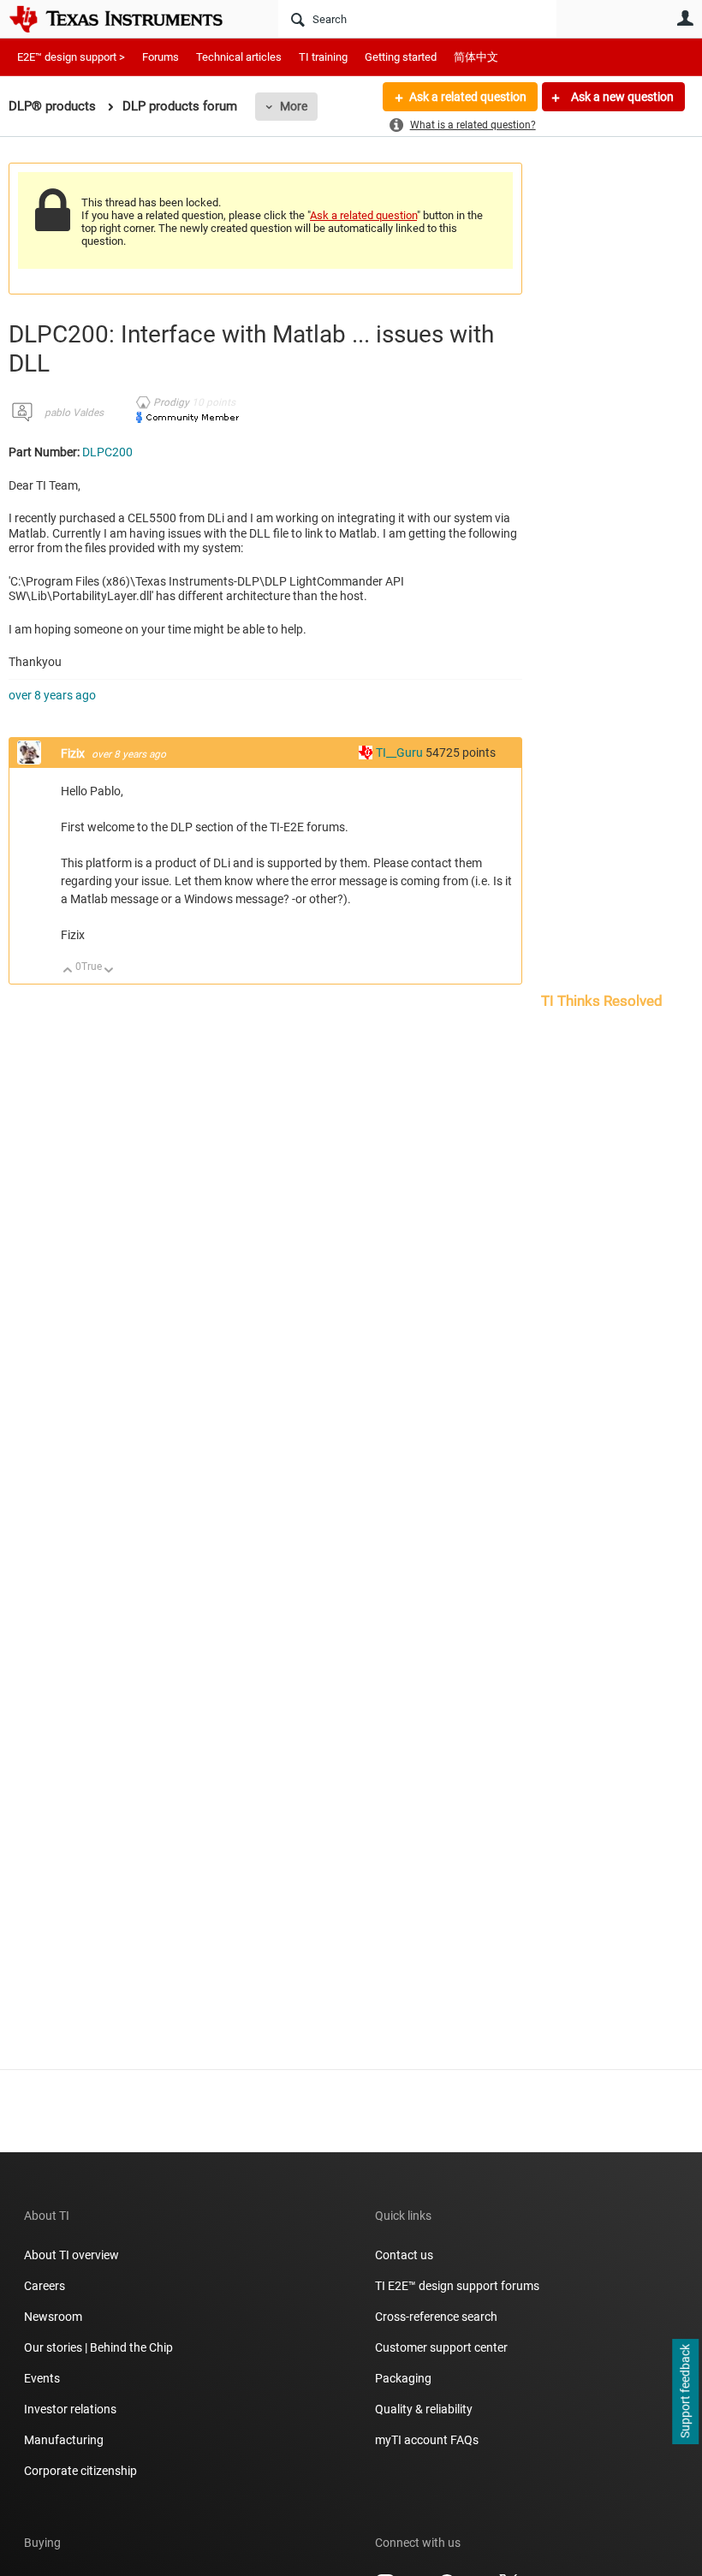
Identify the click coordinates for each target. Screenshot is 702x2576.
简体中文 (476, 57)
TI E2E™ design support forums (457, 2286)
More (294, 106)
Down (109, 971)
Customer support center (441, 2347)
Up (68, 971)
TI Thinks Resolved (602, 1001)
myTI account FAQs (427, 2440)
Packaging (403, 2378)
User (685, 18)
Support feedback (685, 2392)
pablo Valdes (74, 413)
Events (42, 2378)
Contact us (404, 2255)
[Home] (128, 19)
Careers (45, 2286)
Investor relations (70, 2409)
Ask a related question (468, 97)
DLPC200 (107, 452)
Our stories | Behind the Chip (98, 2347)
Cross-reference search (436, 2317)
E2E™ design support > (71, 57)
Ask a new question (621, 97)
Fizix (74, 753)
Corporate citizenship (80, 2471)
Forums (161, 57)
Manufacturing (64, 2440)
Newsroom (53, 2317)
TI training (323, 57)
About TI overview (71, 2255)
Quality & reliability (424, 2409)
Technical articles (239, 57)
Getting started (401, 57)
